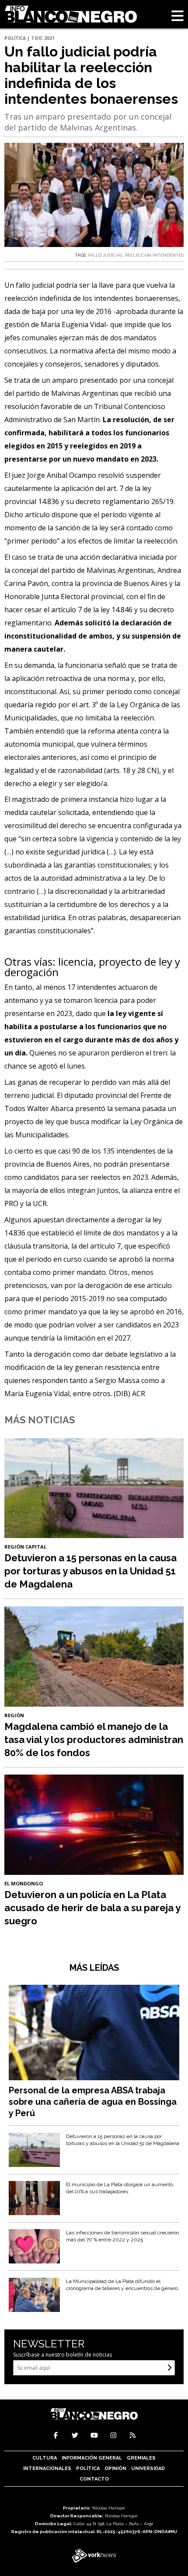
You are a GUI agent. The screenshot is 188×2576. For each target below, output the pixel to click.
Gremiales (141, 2458)
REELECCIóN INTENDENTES (154, 255)
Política (88, 2468)
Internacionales (47, 2468)
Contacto (94, 2479)
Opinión (115, 2468)
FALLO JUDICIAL (105, 255)
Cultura (45, 2458)
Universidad (148, 2468)
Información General (92, 2458)
